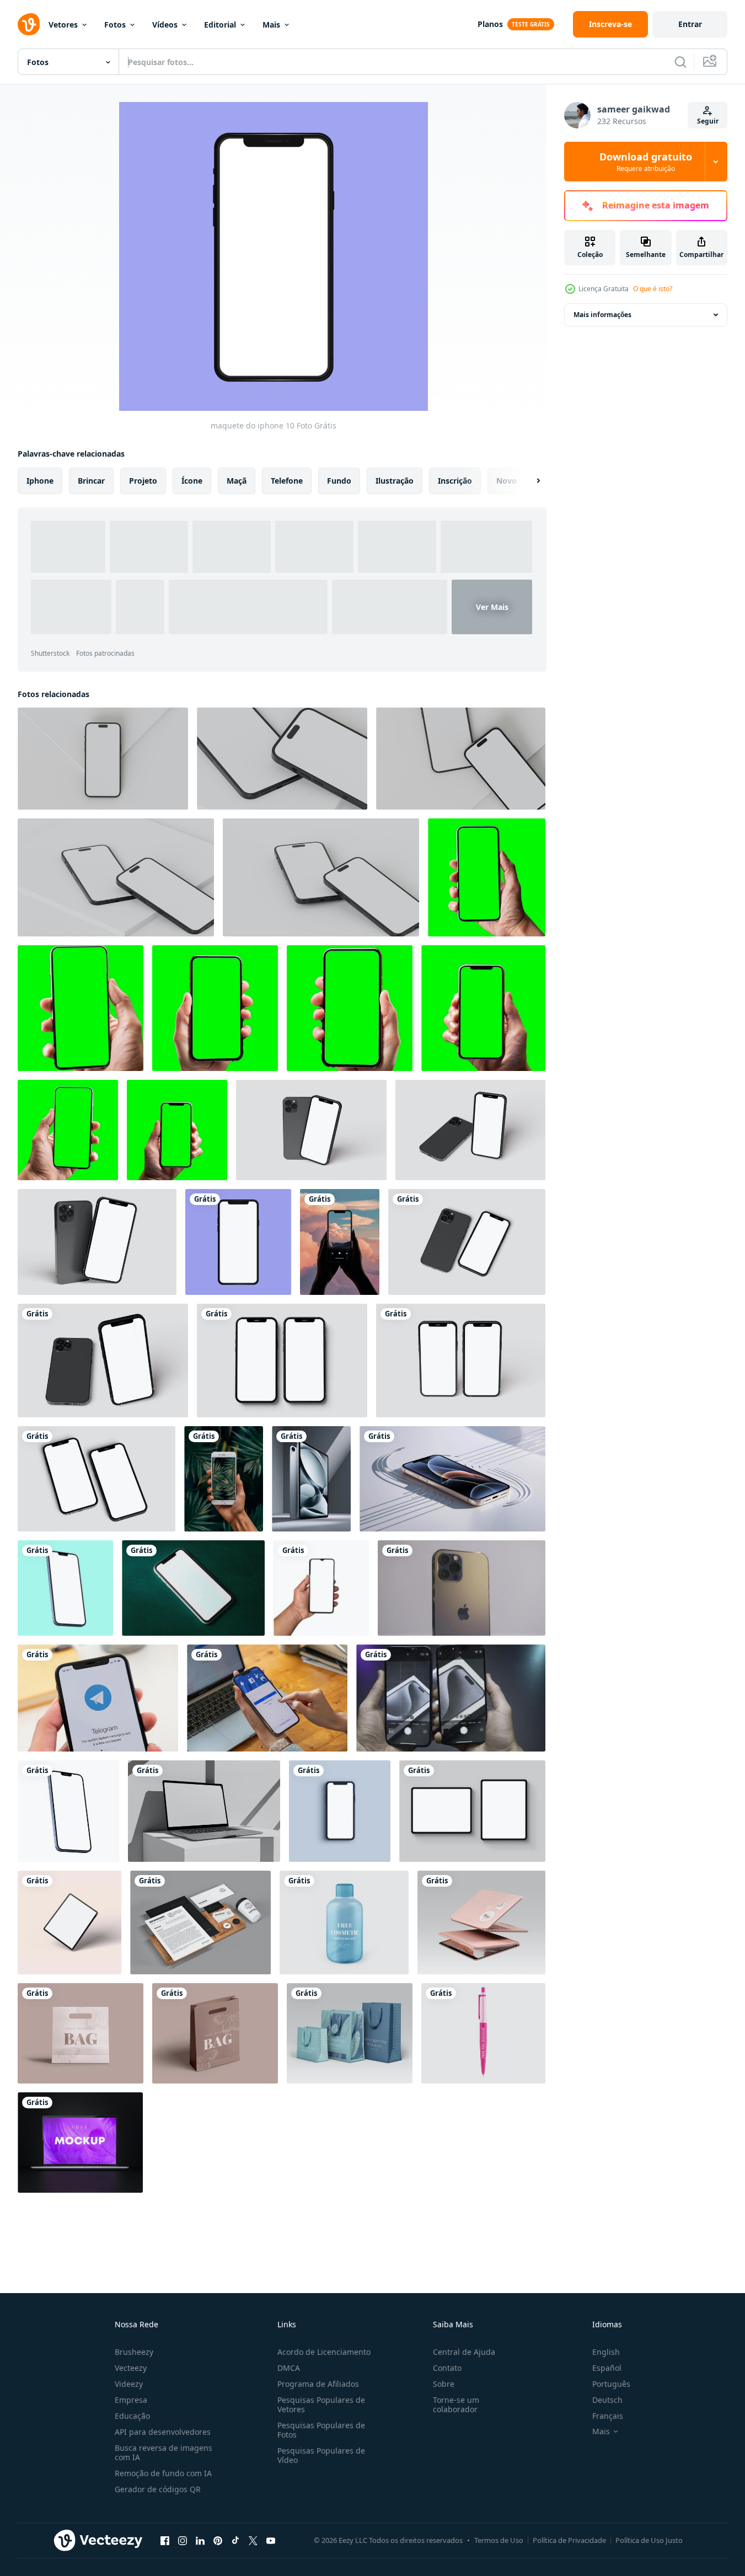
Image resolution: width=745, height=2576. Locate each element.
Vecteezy (131, 2368)
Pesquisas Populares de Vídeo (321, 2455)
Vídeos (165, 25)
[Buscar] (680, 62)
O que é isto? (653, 289)
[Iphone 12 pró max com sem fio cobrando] (452, 1479)
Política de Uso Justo (649, 2540)
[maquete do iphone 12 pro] (340, 1811)
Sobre (444, 2384)
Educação (132, 2416)
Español (607, 2368)
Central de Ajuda (464, 2352)
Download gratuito (646, 162)
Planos (490, 24)
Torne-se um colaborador (456, 2404)
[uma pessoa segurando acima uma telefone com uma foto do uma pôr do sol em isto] (340, 1242)
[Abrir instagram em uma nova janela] (183, 2540)
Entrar (690, 24)
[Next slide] (529, 481)
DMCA (289, 2368)
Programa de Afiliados (318, 2384)
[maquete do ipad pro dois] (472, 1811)
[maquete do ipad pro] (69, 1922)
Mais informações (602, 315)
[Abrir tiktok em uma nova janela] (235, 2540)
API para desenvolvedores (163, 2432)
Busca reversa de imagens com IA (164, 2452)
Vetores (63, 25)
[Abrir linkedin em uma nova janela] (200, 2540)
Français (608, 2416)
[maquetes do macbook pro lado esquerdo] (204, 1811)
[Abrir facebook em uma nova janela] (165, 2540)
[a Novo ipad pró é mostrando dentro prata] (311, 1479)
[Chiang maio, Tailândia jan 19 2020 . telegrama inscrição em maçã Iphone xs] (98, 1698)
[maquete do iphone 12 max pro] (68, 1811)
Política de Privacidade (569, 2540)
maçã (237, 481)
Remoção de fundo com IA (163, 2473)
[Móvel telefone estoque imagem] (321, 1588)
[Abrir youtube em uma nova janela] (271, 2540)
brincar (91, 481)
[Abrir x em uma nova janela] (253, 2540)
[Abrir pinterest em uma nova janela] (218, 2540)
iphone (40, 481)
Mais (271, 25)
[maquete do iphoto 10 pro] (65, 1588)
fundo (339, 481)
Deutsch (607, 2400)
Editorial (220, 25)
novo (507, 481)
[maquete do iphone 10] (238, 1242)
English (606, 2352)
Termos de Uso (499, 2540)
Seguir (708, 121)
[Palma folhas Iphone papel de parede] (224, 1479)
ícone (192, 481)
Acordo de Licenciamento (324, 2352)
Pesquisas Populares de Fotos (321, 2430)
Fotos (115, 25)
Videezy (129, 2384)
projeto (143, 481)
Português (611, 2384)
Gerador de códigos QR (158, 2489)
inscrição (455, 481)
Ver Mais (492, 607)
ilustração (395, 481)
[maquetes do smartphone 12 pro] (311, 1130)
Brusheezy (134, 2352)
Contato (447, 2368)
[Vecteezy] (29, 24)
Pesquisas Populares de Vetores (321, 2404)
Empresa (131, 2400)
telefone (287, 481)
